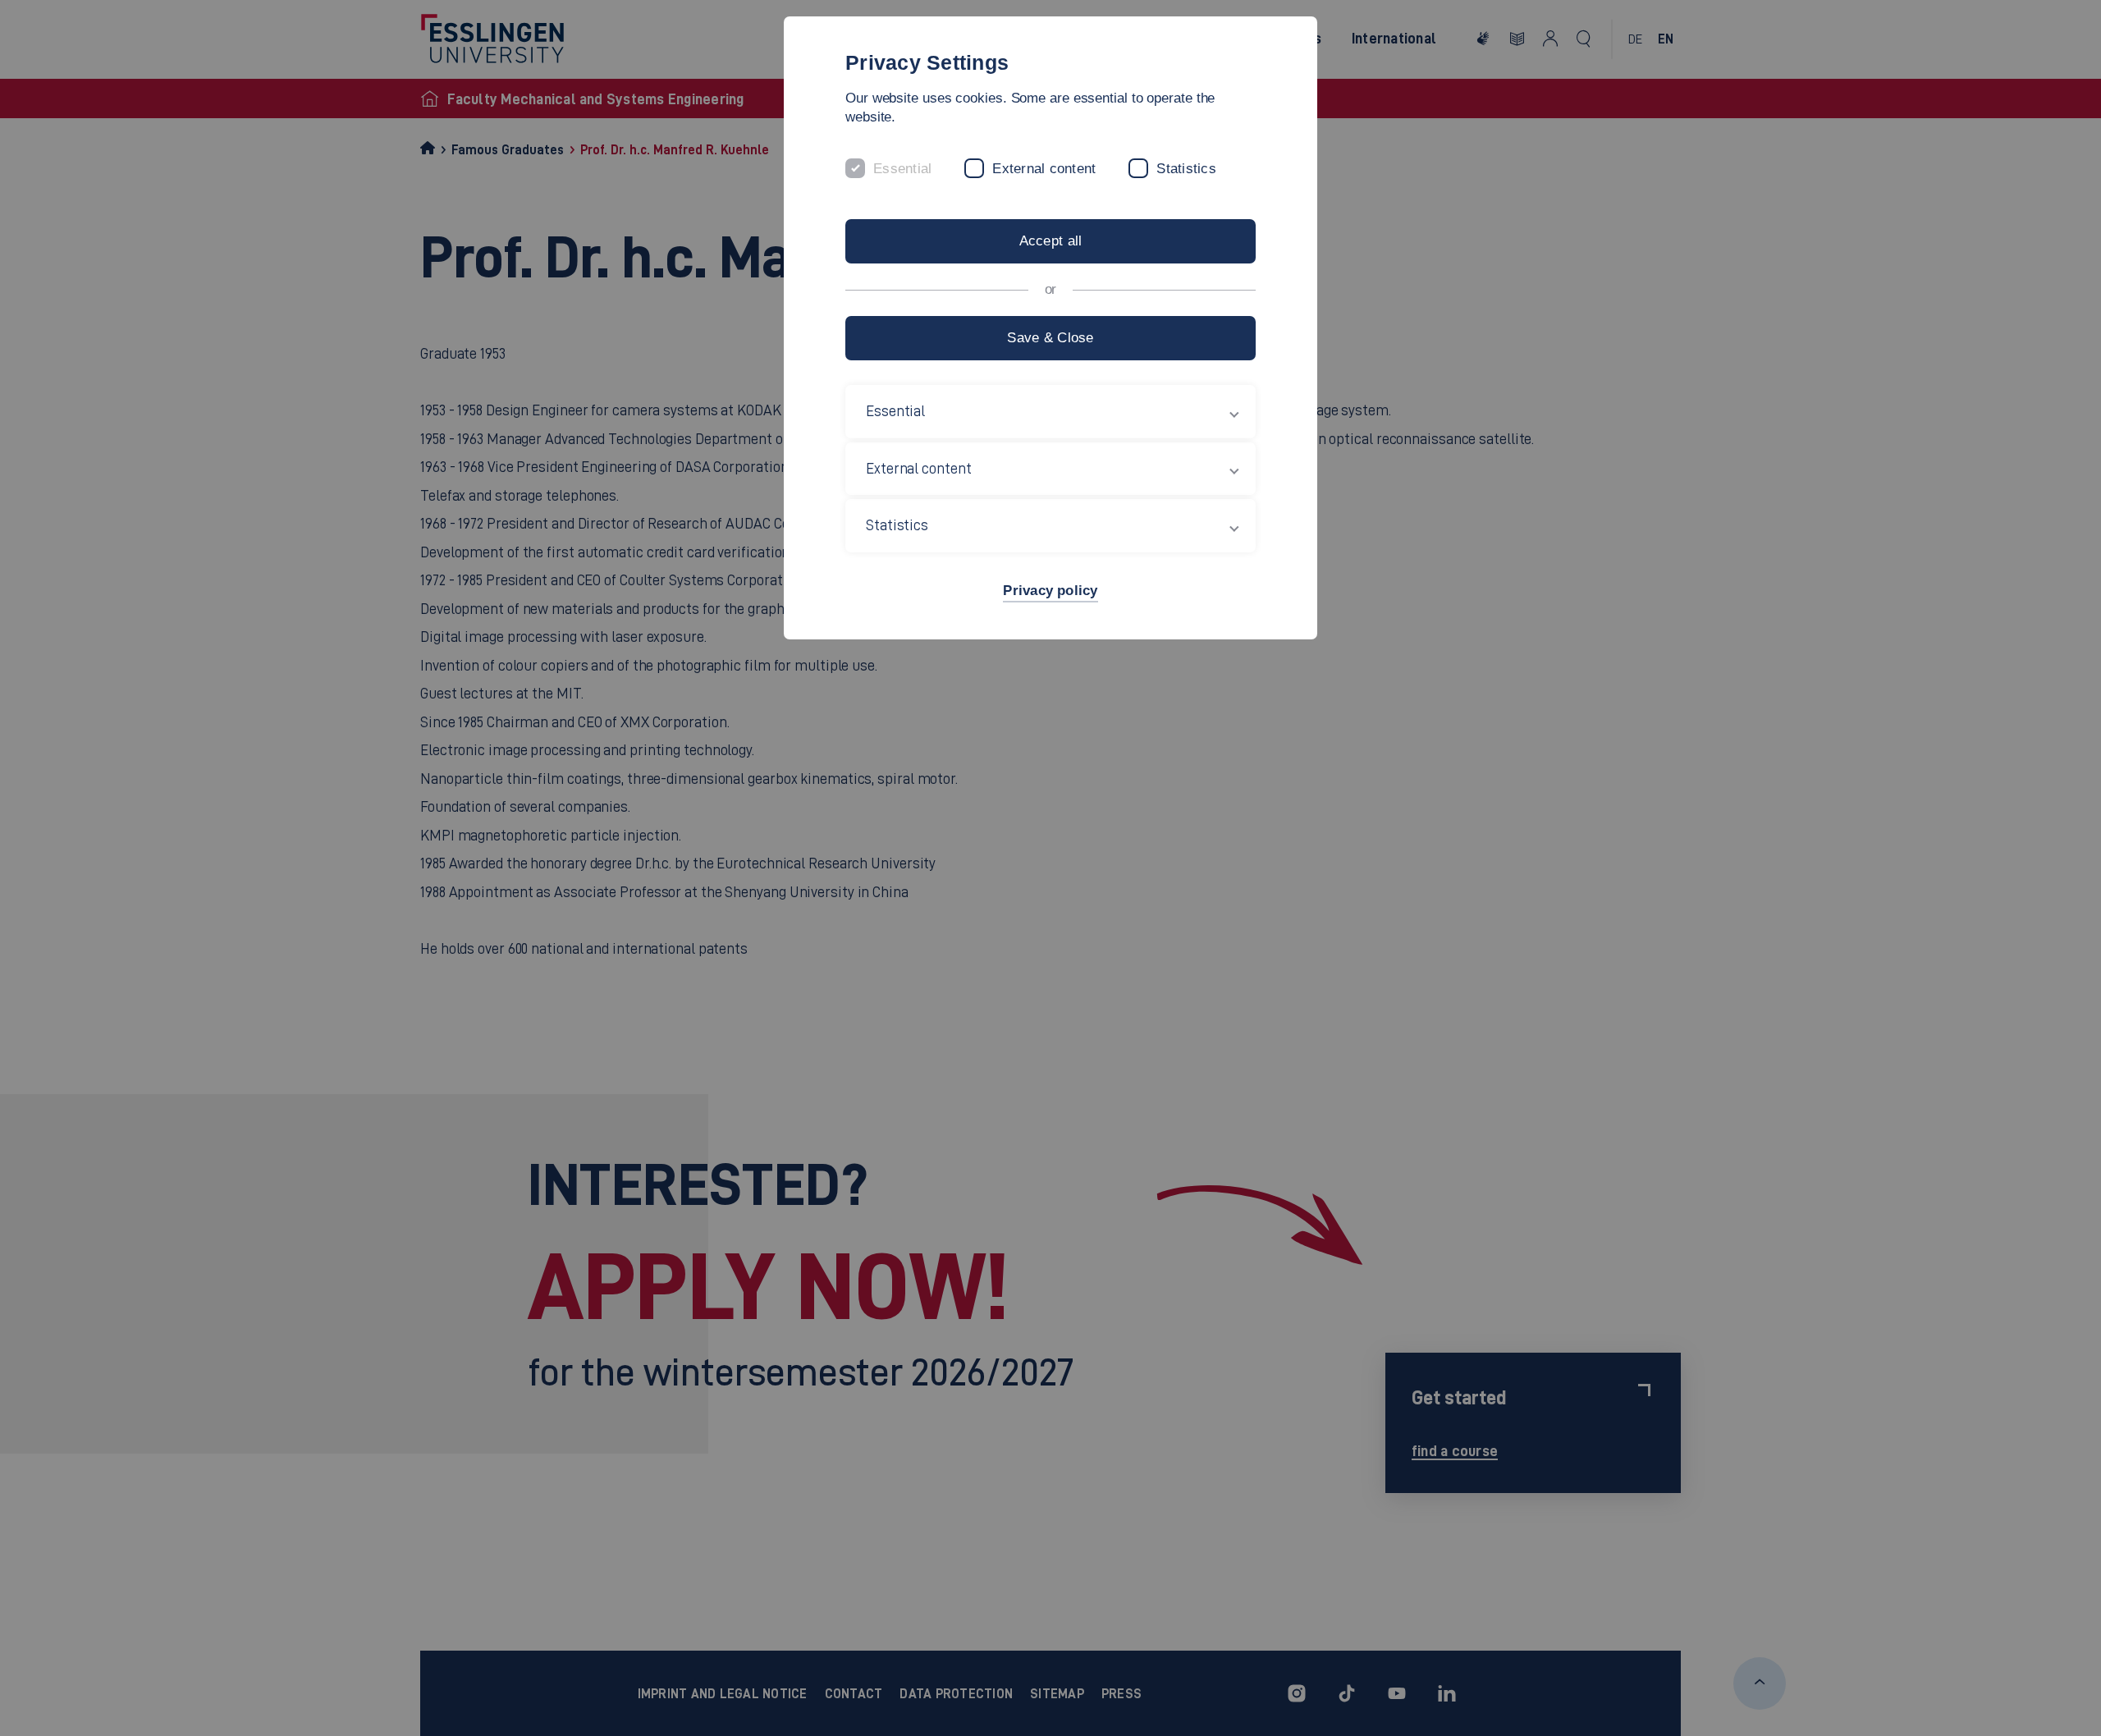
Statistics (1186, 169)
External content (1044, 169)
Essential (902, 169)
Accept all (1051, 241)
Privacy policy (1050, 591)
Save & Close (1050, 338)
